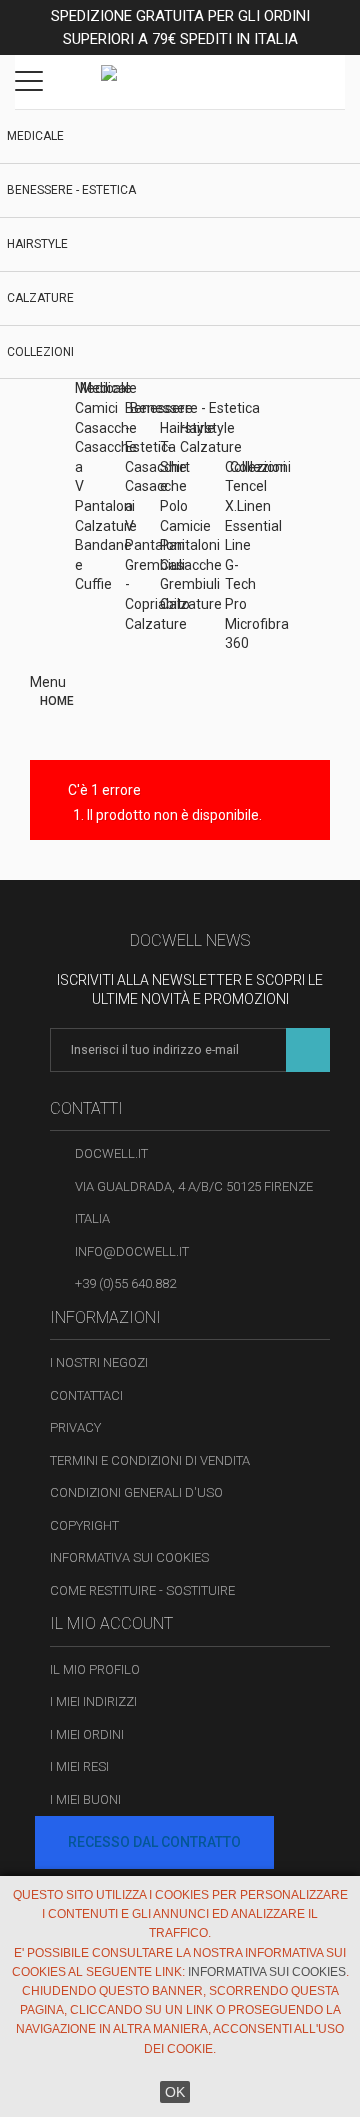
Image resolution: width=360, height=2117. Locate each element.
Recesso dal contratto (154, 1842)
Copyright (84, 1525)
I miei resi (79, 1766)
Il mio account (111, 1623)
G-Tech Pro (240, 584)
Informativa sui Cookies (129, 1557)
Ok (175, 2092)
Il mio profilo (95, 1669)
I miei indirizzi (93, 1701)
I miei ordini (87, 1734)
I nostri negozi (99, 1362)
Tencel (246, 486)
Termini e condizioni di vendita (150, 1460)
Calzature (40, 298)
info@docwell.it (132, 1251)
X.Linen (248, 506)
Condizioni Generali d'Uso (136, 1492)
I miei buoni (85, 1799)
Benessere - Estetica (71, 190)
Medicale (35, 136)
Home (57, 701)
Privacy (75, 1427)
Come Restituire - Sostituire (142, 1590)
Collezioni (40, 352)
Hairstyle (37, 244)
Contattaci (86, 1395)
